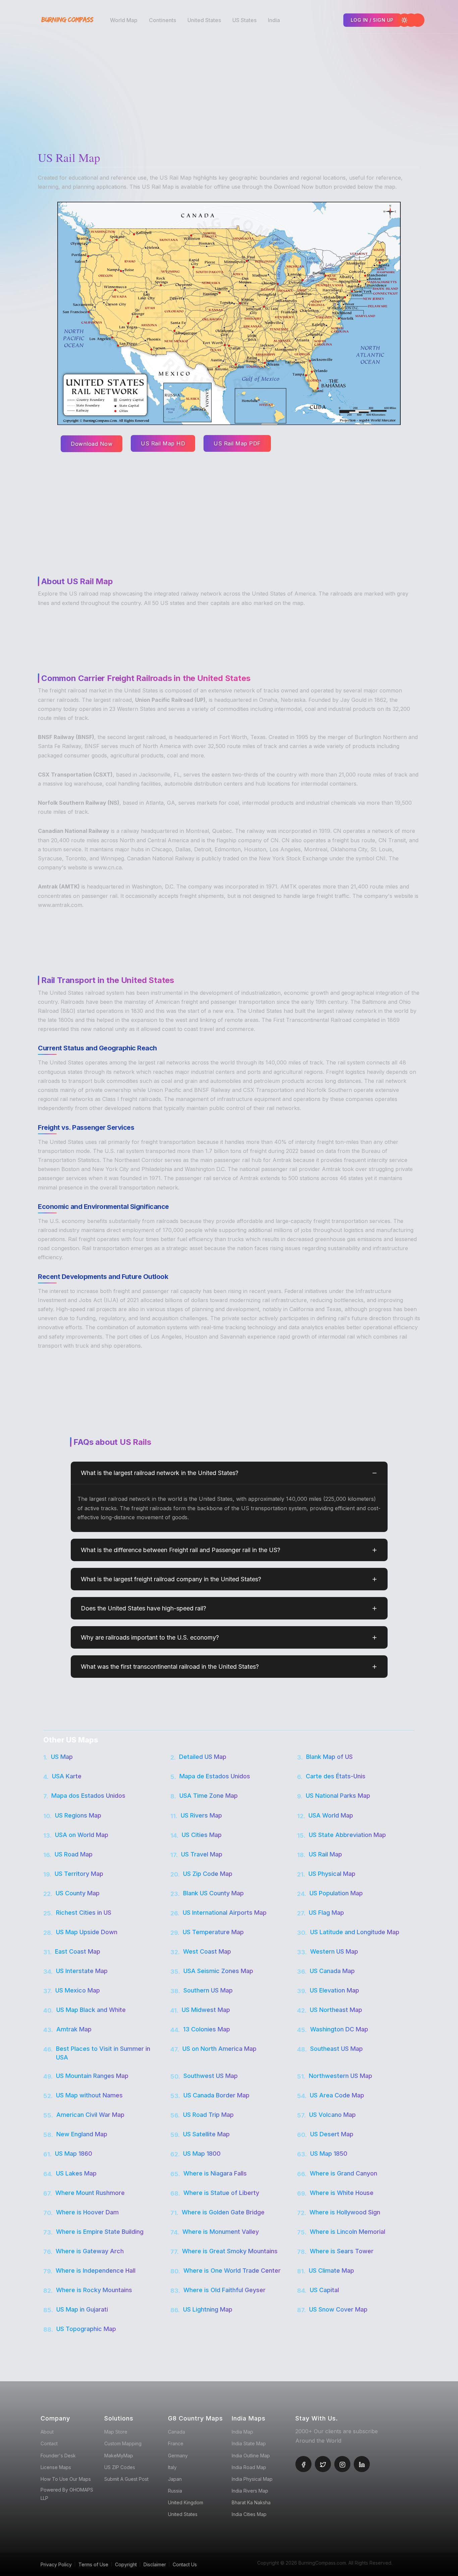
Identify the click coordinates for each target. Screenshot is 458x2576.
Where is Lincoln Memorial (348, 2232)
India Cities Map (249, 2514)
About (47, 2432)
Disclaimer (155, 2564)
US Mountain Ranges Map (92, 2076)
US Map (62, 1757)
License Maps (56, 2467)
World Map (124, 20)
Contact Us (185, 2564)
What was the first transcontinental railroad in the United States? (170, 1667)
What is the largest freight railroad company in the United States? (171, 1579)
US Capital (324, 2290)
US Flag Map (326, 1913)
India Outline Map (251, 2456)
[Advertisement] (231, 87)
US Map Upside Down (87, 1932)
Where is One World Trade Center (232, 2271)
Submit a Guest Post (126, 2479)
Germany (178, 2456)
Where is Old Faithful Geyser (224, 2290)
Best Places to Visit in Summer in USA (103, 2053)
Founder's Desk (58, 2456)
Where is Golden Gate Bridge (223, 2212)
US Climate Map (331, 2271)
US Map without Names (89, 2095)
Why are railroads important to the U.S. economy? (150, 1637)
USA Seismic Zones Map (218, 1971)
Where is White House (342, 2193)
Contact (49, 2443)
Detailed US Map (203, 1757)
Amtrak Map (74, 2029)
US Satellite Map (206, 2134)
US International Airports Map (225, 1913)
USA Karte (67, 1776)
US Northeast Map (336, 2010)
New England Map (82, 2134)
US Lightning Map (208, 2309)
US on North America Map (219, 2049)
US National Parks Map (338, 1796)
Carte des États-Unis (336, 1776)
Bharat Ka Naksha (251, 2502)
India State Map (249, 2443)
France (176, 2443)
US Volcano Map (332, 2115)
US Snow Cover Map (338, 2309)
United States (204, 20)
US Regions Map (78, 1815)
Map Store (116, 2432)
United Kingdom (186, 2502)
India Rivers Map (250, 2491)
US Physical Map (332, 1874)
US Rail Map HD (163, 443)
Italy (172, 2467)
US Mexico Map (78, 1990)
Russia (175, 2491)
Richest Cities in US (84, 1913)
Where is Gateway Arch (90, 2251)
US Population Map (336, 1893)
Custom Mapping (123, 2443)
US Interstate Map (82, 1971)
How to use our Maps (66, 2479)
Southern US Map (208, 1990)
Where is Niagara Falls (215, 2173)
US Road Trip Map (208, 2115)
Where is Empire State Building (100, 2232)
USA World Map (331, 1815)
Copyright (126, 2564)
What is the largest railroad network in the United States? (160, 1473)
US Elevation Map (334, 1990)
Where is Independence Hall (96, 2271)
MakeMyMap (119, 2456)
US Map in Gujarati (82, 2309)
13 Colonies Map (207, 2029)
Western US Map (334, 1951)
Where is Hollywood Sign (345, 2212)
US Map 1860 (74, 2154)
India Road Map (249, 2467)
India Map (242, 2432)
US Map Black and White (91, 2010)
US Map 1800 (202, 2154)
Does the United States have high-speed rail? (144, 1608)
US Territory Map (79, 1874)
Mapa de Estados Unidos (215, 1776)
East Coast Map (78, 1951)
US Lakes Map (76, 2173)
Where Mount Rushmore (90, 2193)
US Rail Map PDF (237, 443)
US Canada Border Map (216, 2095)
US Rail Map (325, 1854)
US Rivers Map (201, 1815)
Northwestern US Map (340, 2076)
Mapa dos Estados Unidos (88, 1796)
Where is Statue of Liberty (221, 2193)
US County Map (78, 1893)
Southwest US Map (211, 2076)
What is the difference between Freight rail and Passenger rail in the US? (181, 1550)
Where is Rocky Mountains (94, 2290)
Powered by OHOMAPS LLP (67, 2494)
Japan (175, 2479)
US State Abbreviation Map (347, 1835)
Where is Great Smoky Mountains (230, 2251)
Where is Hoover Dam (87, 2212)
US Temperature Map (213, 1932)
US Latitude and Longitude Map (355, 1932)
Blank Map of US (329, 1757)
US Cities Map (202, 1835)
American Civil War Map (90, 2115)
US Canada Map (332, 1971)
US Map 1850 (329, 2154)
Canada (177, 2432)
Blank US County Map (213, 1893)
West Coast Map (207, 1951)
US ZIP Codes (120, 2467)
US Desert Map (332, 2134)
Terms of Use (93, 2564)
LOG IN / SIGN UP (372, 20)
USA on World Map (82, 1835)
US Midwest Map (206, 2010)
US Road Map (74, 1854)
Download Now (92, 444)
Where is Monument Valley (221, 2232)
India (274, 20)
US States (244, 20)
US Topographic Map (86, 2329)
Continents (162, 20)
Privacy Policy (56, 2564)
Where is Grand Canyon (343, 2173)
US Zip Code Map (208, 1874)
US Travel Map (202, 1854)
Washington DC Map (339, 2029)
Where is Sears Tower (342, 2251)
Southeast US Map (336, 2049)
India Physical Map (252, 2479)
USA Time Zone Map (209, 1796)
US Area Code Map (337, 2095)
